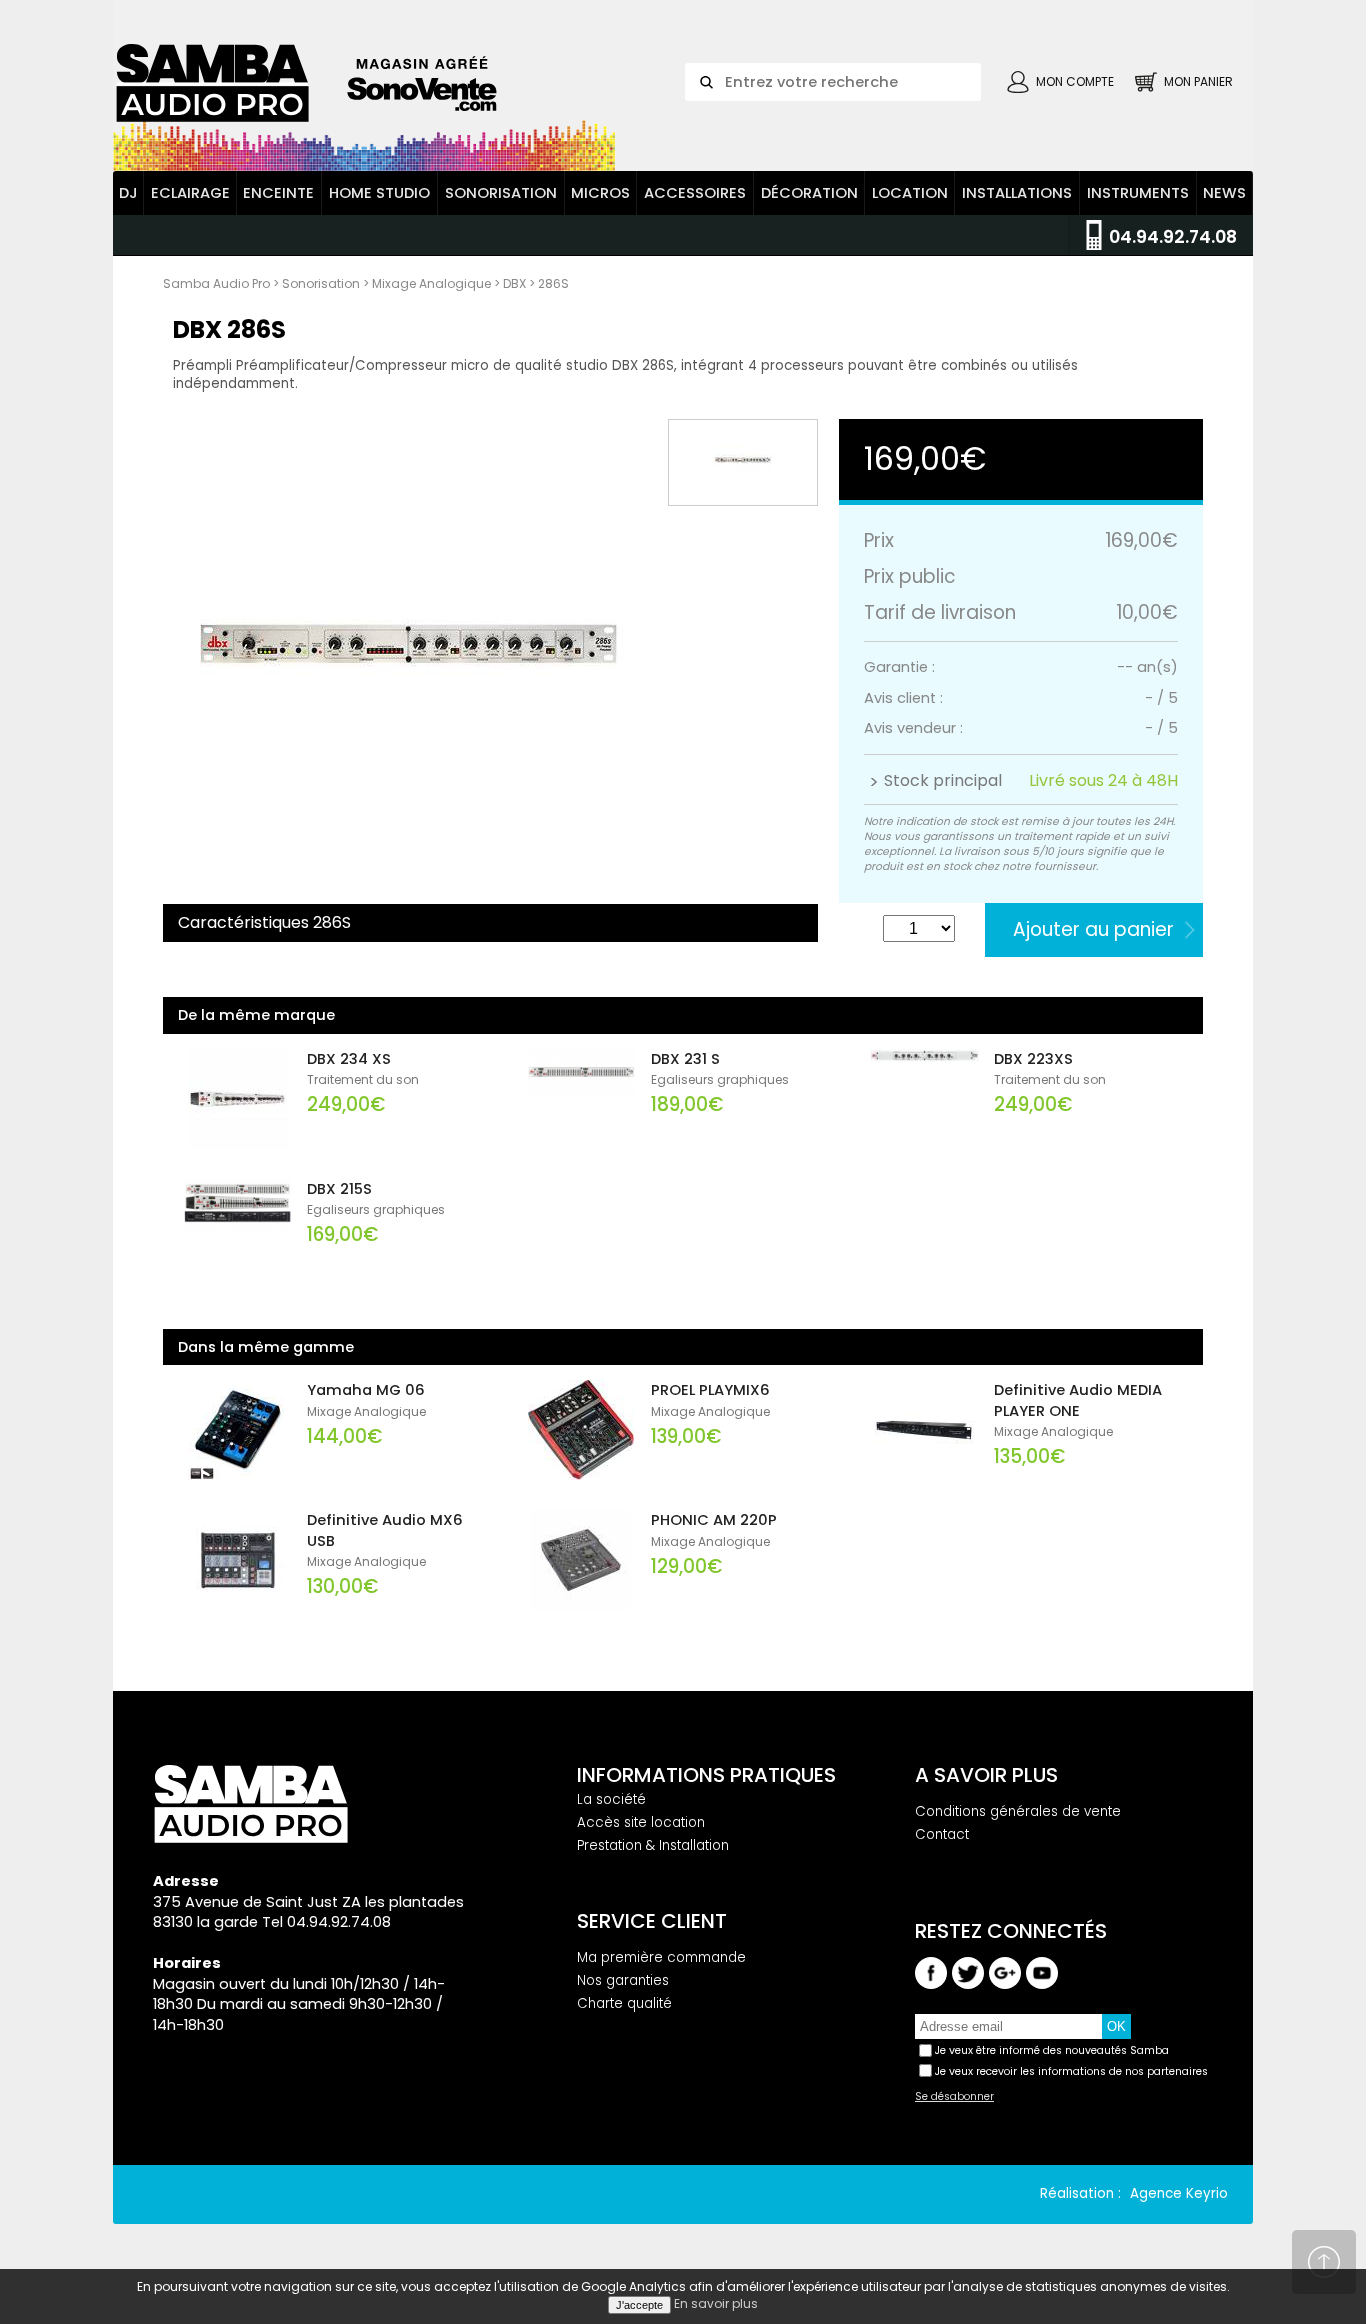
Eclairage (190, 193)
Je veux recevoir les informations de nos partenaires (1071, 2071)
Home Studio (379, 193)
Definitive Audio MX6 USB (385, 1530)
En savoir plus (716, 2303)
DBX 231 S (685, 1059)
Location (910, 193)
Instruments (1138, 193)
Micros (600, 193)
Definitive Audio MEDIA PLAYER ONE (1078, 1400)
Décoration (809, 193)
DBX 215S (339, 1189)
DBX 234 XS (349, 1059)
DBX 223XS (1033, 1059)
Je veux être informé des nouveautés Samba (1052, 2050)
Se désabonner (954, 2097)
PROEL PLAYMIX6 (710, 1390)
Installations (1017, 193)
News (1224, 193)
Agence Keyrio (1179, 2193)
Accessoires (695, 193)
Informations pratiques (706, 1775)
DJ (128, 193)
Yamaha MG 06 (366, 1390)
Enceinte (278, 193)
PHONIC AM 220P (714, 1520)
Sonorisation (501, 193)
